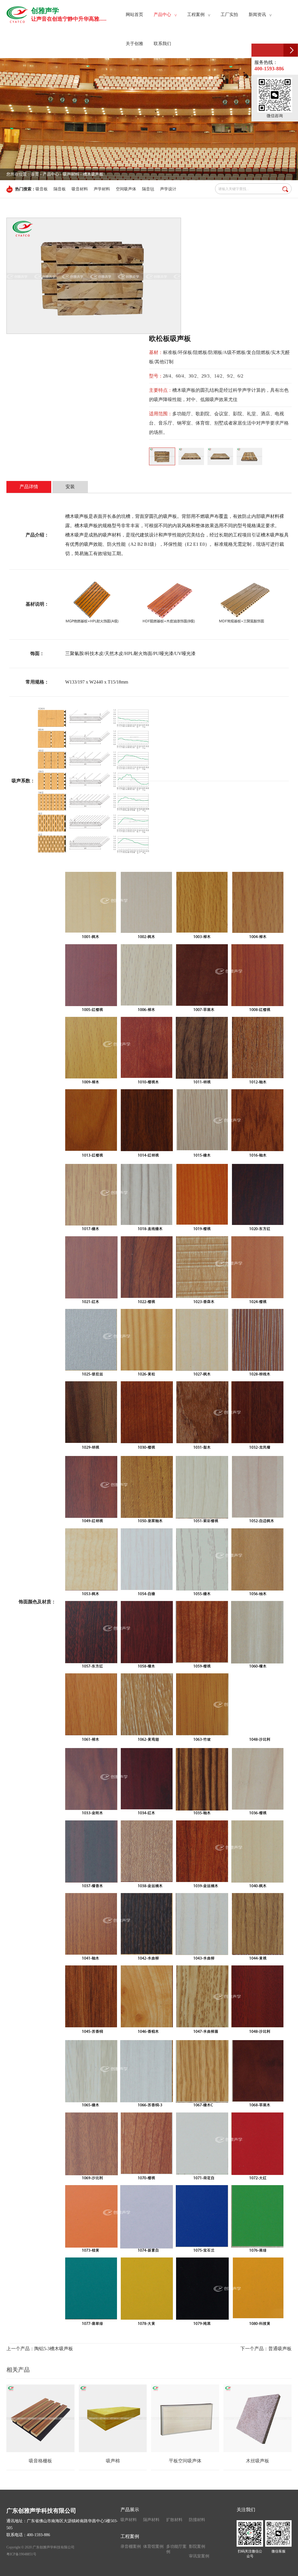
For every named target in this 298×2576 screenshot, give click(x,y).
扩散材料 (174, 2520)
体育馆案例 (153, 2547)
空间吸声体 (126, 189)
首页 (35, 174)
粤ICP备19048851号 (21, 2554)
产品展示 (130, 2510)
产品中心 (51, 174)
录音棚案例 (131, 2547)
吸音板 (42, 189)
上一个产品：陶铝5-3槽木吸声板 (40, 2349)
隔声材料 (151, 2520)
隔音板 (60, 189)
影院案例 (197, 2547)
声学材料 (102, 189)
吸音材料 (80, 189)
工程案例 (130, 2536)
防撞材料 (197, 2520)
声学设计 (168, 189)
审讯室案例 (199, 2556)
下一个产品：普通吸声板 (266, 2349)
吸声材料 (129, 2520)
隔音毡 (148, 189)
